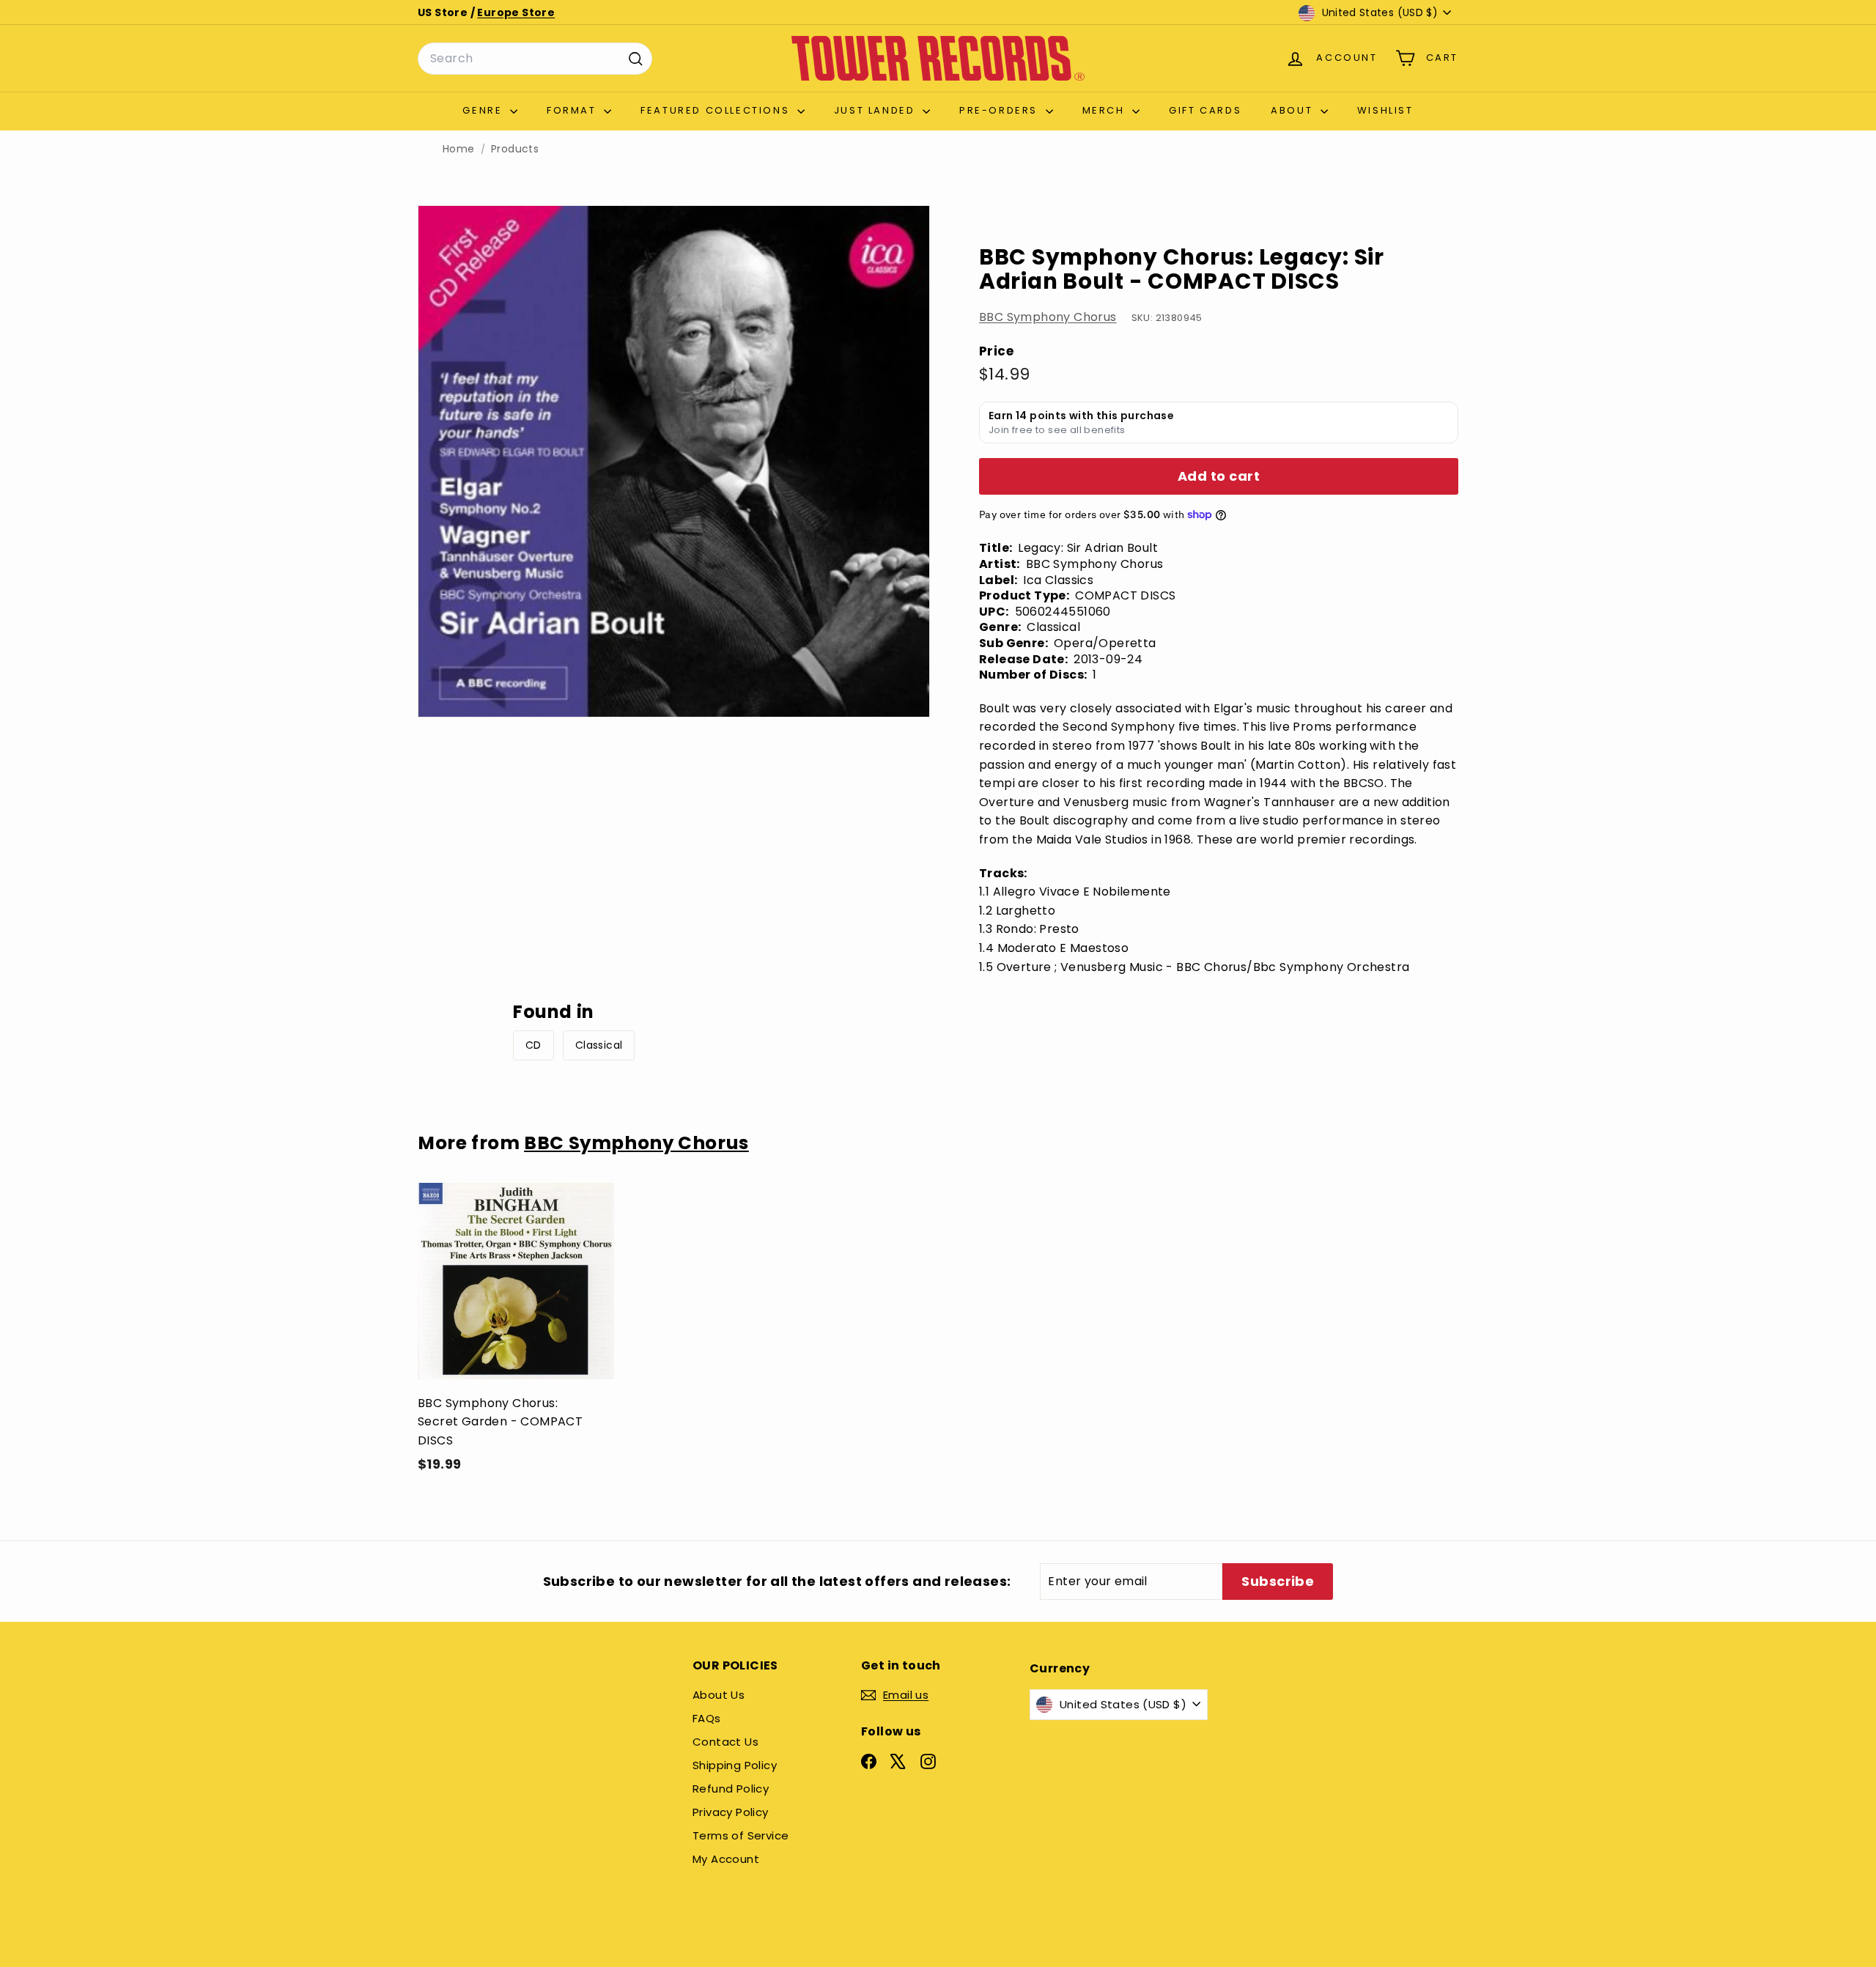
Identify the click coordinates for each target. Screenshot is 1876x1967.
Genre (484, 110)
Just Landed (876, 110)
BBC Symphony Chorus (1048, 317)
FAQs (707, 1718)
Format (573, 110)
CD (533, 1045)
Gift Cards (1205, 110)
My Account (726, 1859)
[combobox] (535, 59)
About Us (719, 1695)
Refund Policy (731, 1789)
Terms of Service (741, 1835)
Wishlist (1385, 110)
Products (515, 149)
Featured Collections (717, 110)
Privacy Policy (731, 1812)
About (1294, 110)
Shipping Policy (735, 1765)
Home (459, 149)
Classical (599, 1045)
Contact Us (725, 1742)
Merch (1106, 110)
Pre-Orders (1001, 110)
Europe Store (516, 12)
